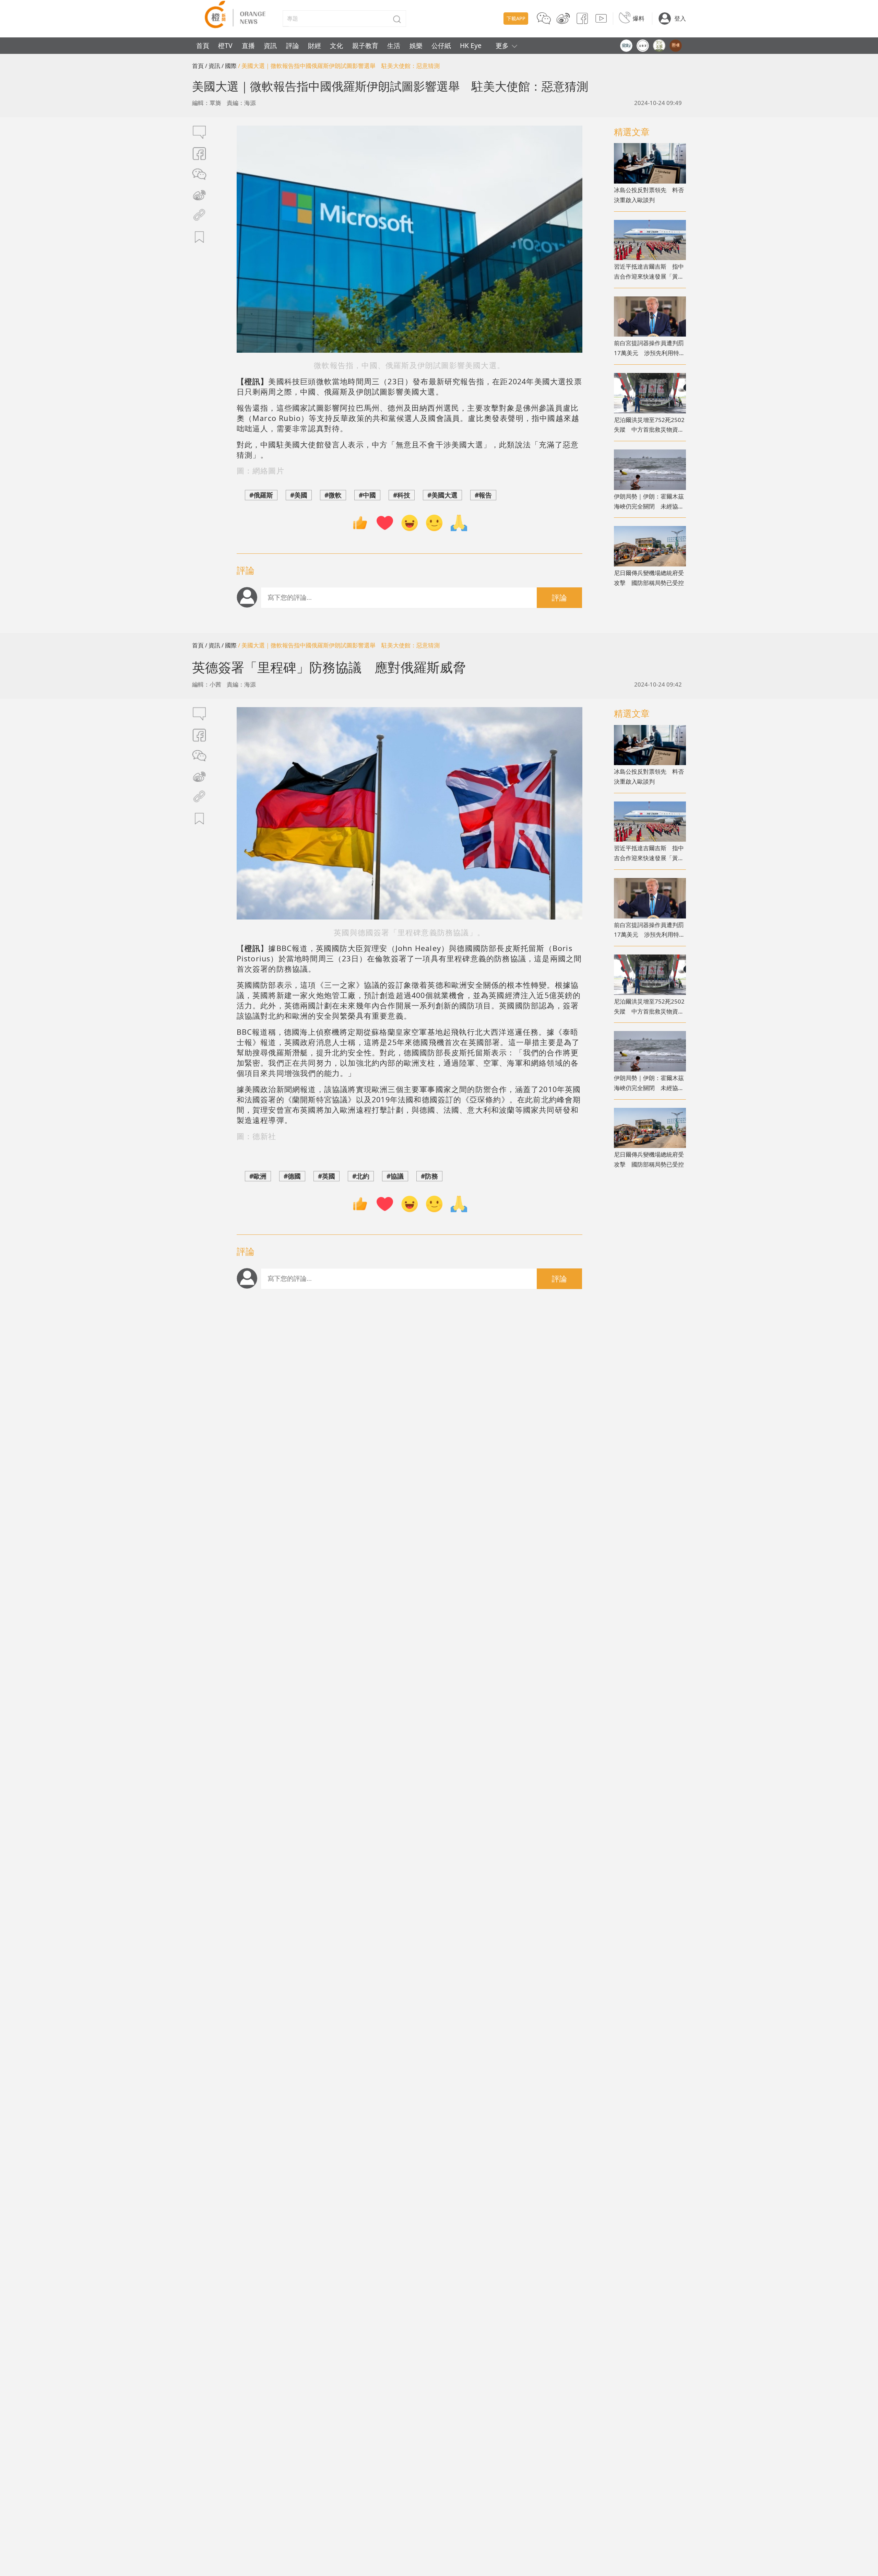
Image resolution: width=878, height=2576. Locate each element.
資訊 (270, 45)
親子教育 (365, 45)
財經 (315, 45)
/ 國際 (229, 66)
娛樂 (416, 45)
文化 (336, 45)
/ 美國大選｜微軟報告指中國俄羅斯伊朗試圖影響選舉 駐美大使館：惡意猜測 (339, 66)
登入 (680, 18)
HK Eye (471, 45)
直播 (248, 45)
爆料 (639, 18)
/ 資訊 (213, 66)
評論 (293, 45)
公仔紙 (441, 45)
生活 (394, 45)
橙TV (225, 45)
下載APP (516, 18)
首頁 (203, 45)
